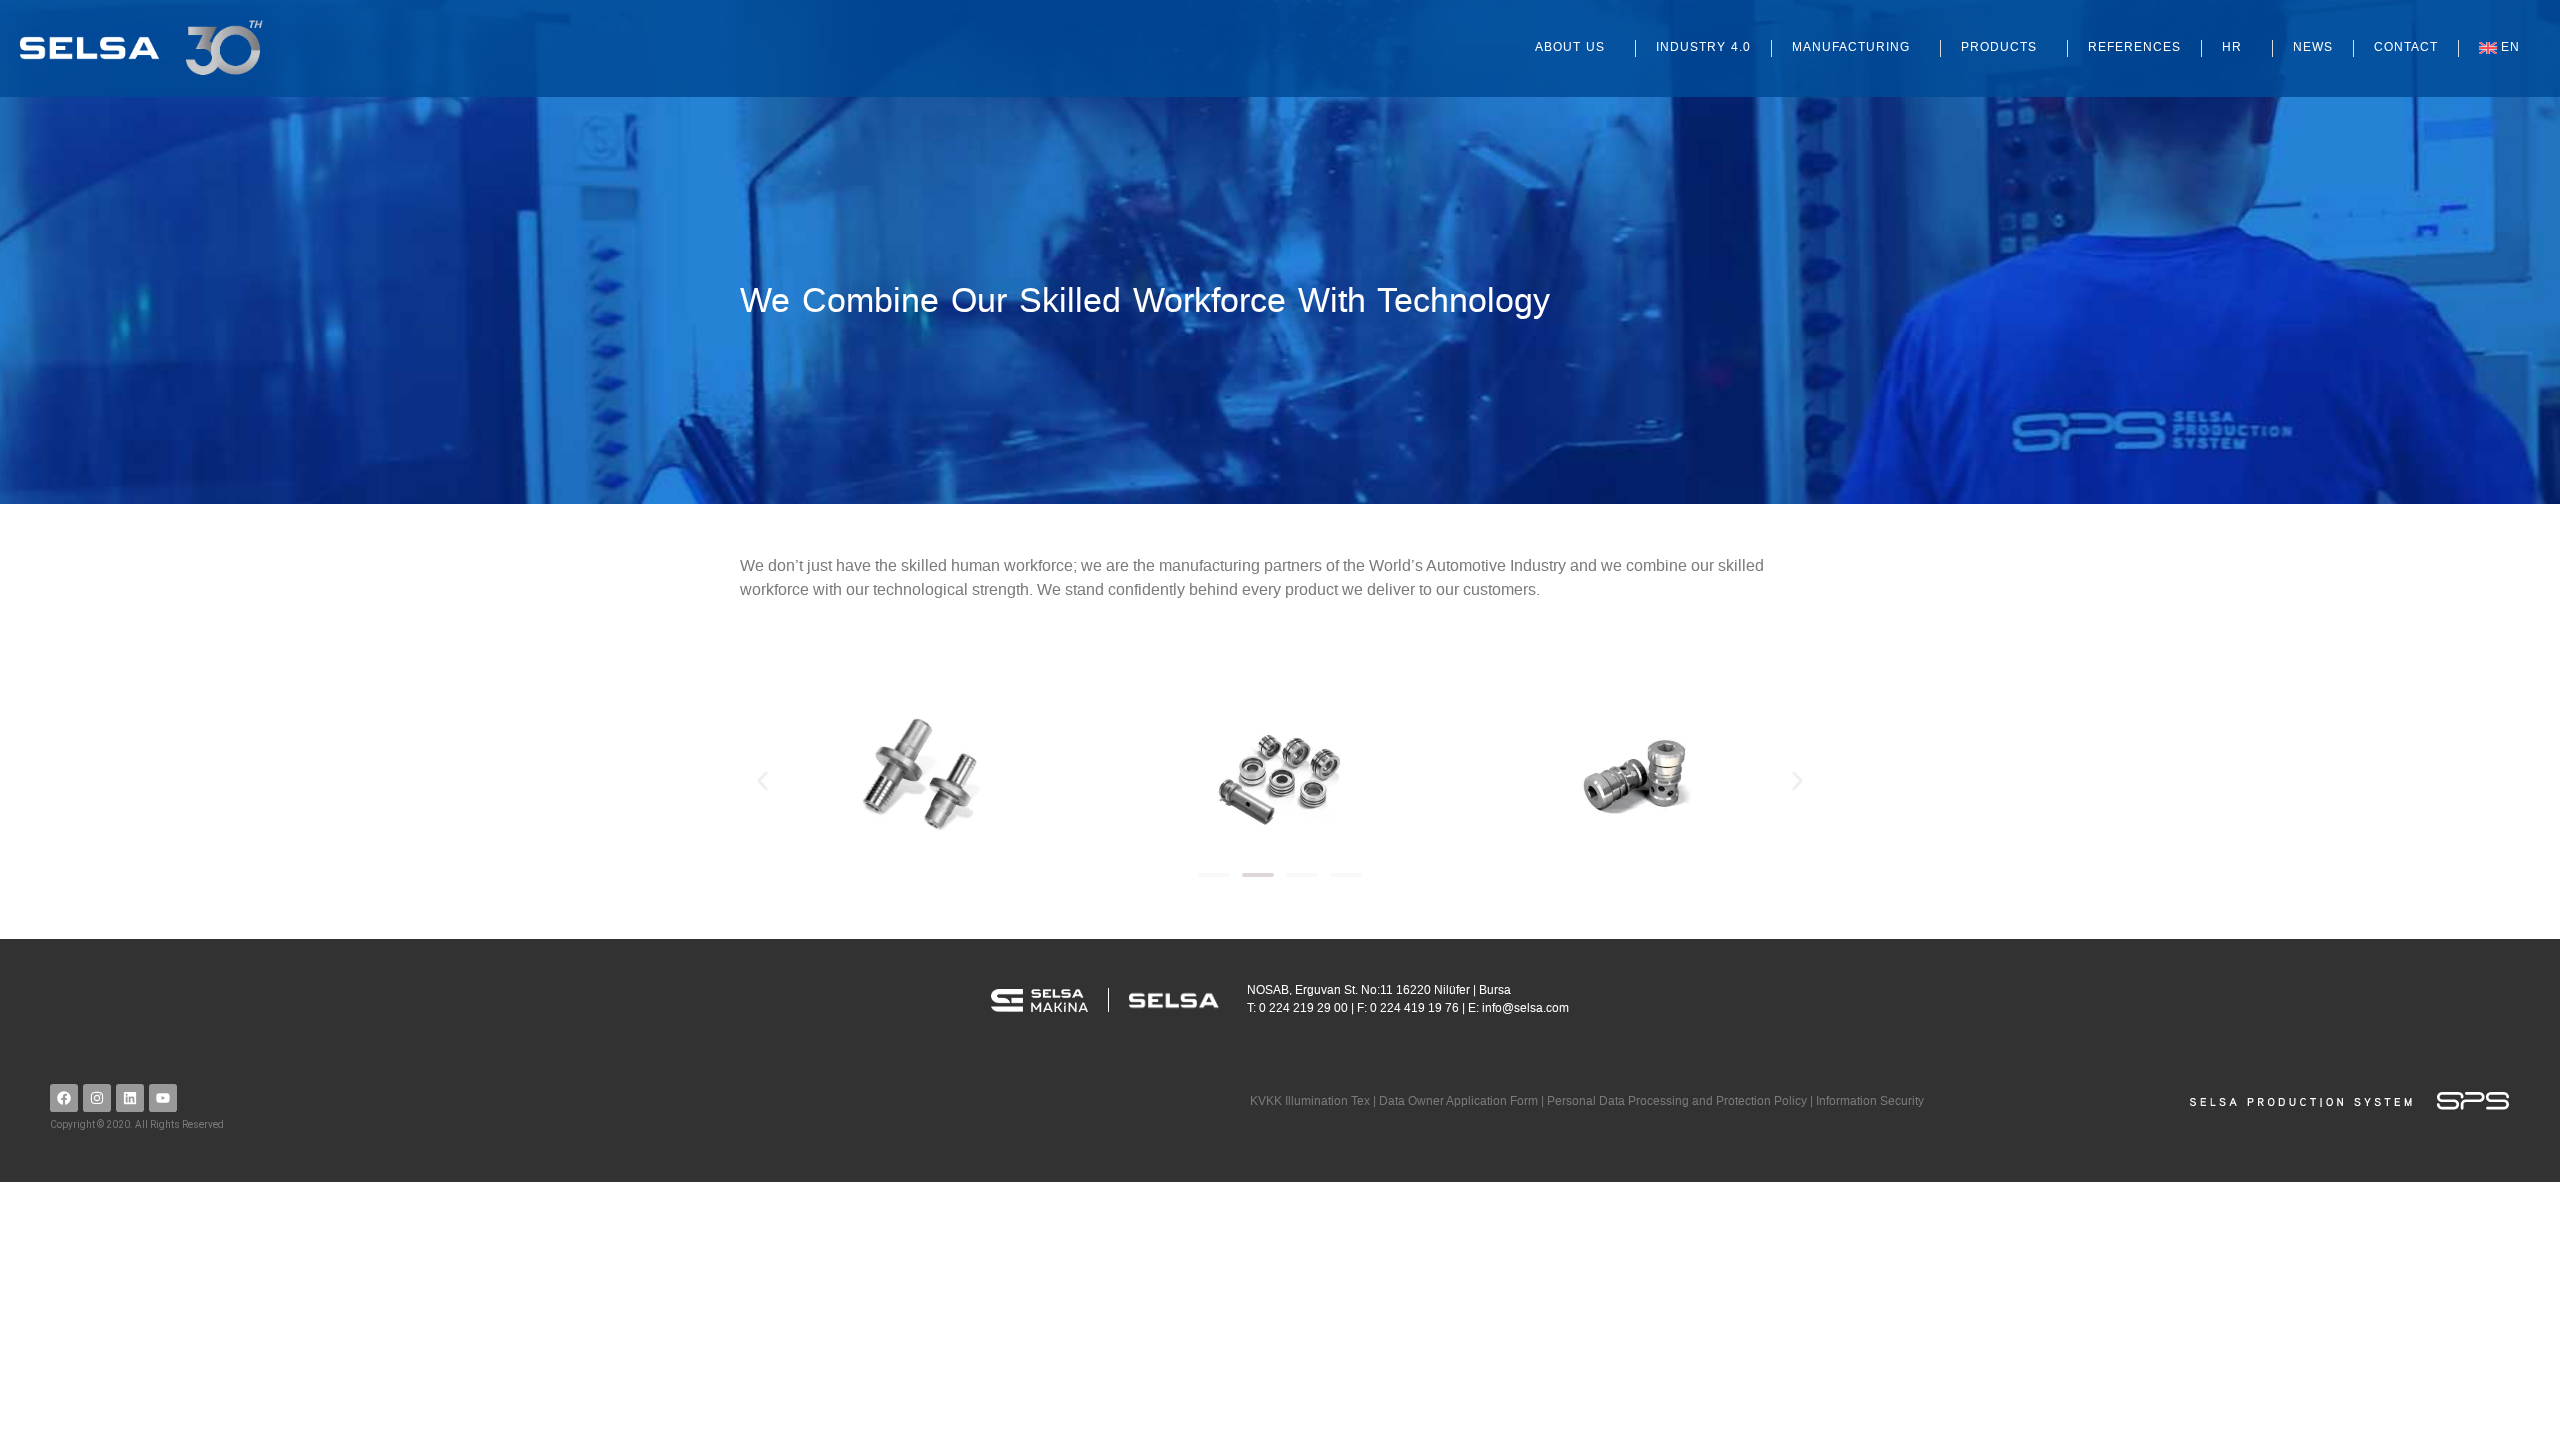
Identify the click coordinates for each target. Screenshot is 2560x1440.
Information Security (1870, 1101)
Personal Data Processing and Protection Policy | (1681, 1101)
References (2134, 47)
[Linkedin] (130, 1098)
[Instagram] (97, 1098)
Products (1999, 47)
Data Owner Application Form (1458, 1101)
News (2313, 47)
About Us (1570, 47)
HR (2232, 47)
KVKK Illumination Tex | (1314, 1101)
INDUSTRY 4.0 (1703, 47)
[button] (762, 780)
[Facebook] (64, 1098)
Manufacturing (1851, 47)
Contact (2406, 47)
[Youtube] (163, 1098)
